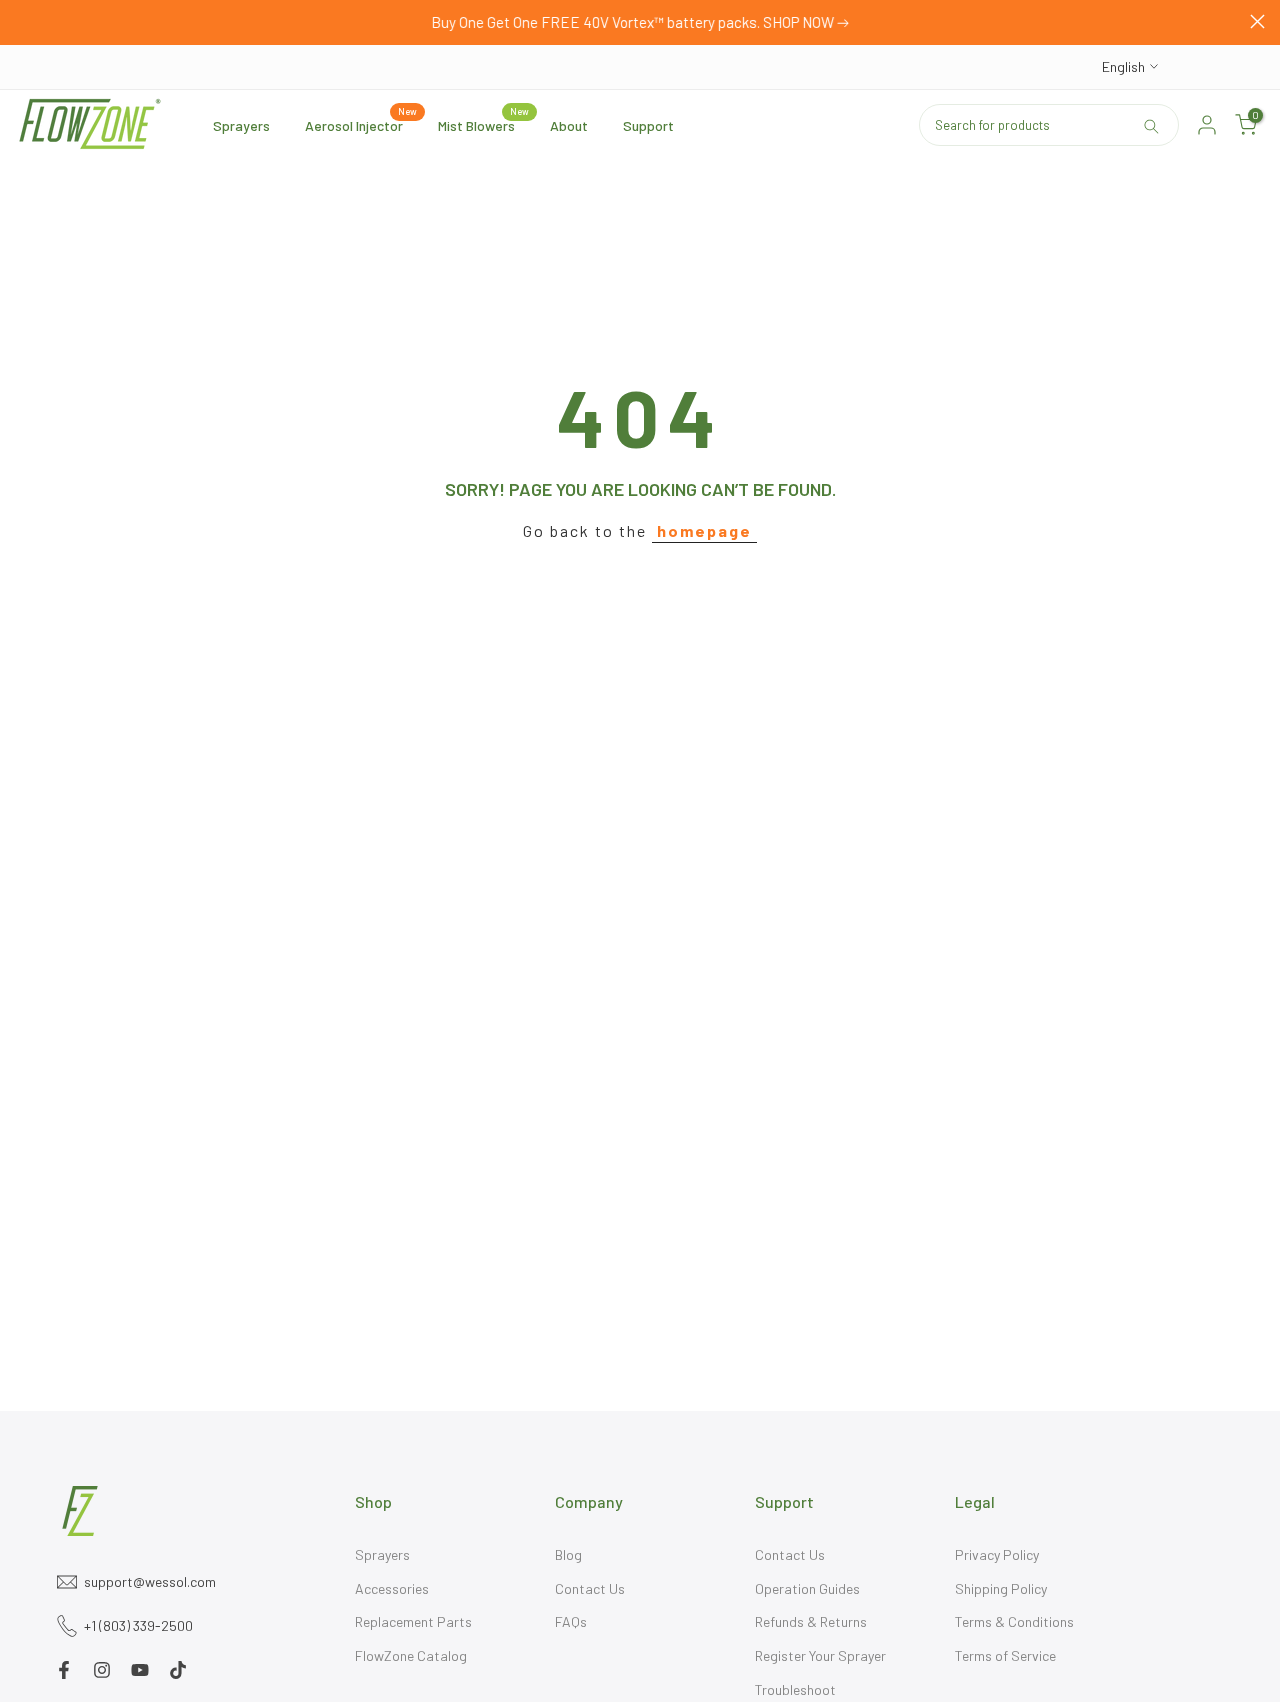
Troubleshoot (795, 1689)
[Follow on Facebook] (64, 1670)
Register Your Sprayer (820, 1655)
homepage (704, 530)
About (569, 125)
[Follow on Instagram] (102, 1670)
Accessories (392, 1588)
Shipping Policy (1001, 1588)
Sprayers (241, 125)
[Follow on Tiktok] (178, 1670)
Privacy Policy (997, 1554)
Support (648, 125)
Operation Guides (807, 1588)
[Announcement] (640, 23)
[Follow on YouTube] (140, 1670)
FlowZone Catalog (411, 1655)
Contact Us (590, 1588)
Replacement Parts (413, 1621)
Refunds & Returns (811, 1621)
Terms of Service (1005, 1655)
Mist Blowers (484, 124)
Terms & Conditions (1014, 1621)
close (22, 21)
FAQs (571, 1621)
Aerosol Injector (361, 124)
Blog (568, 1554)
